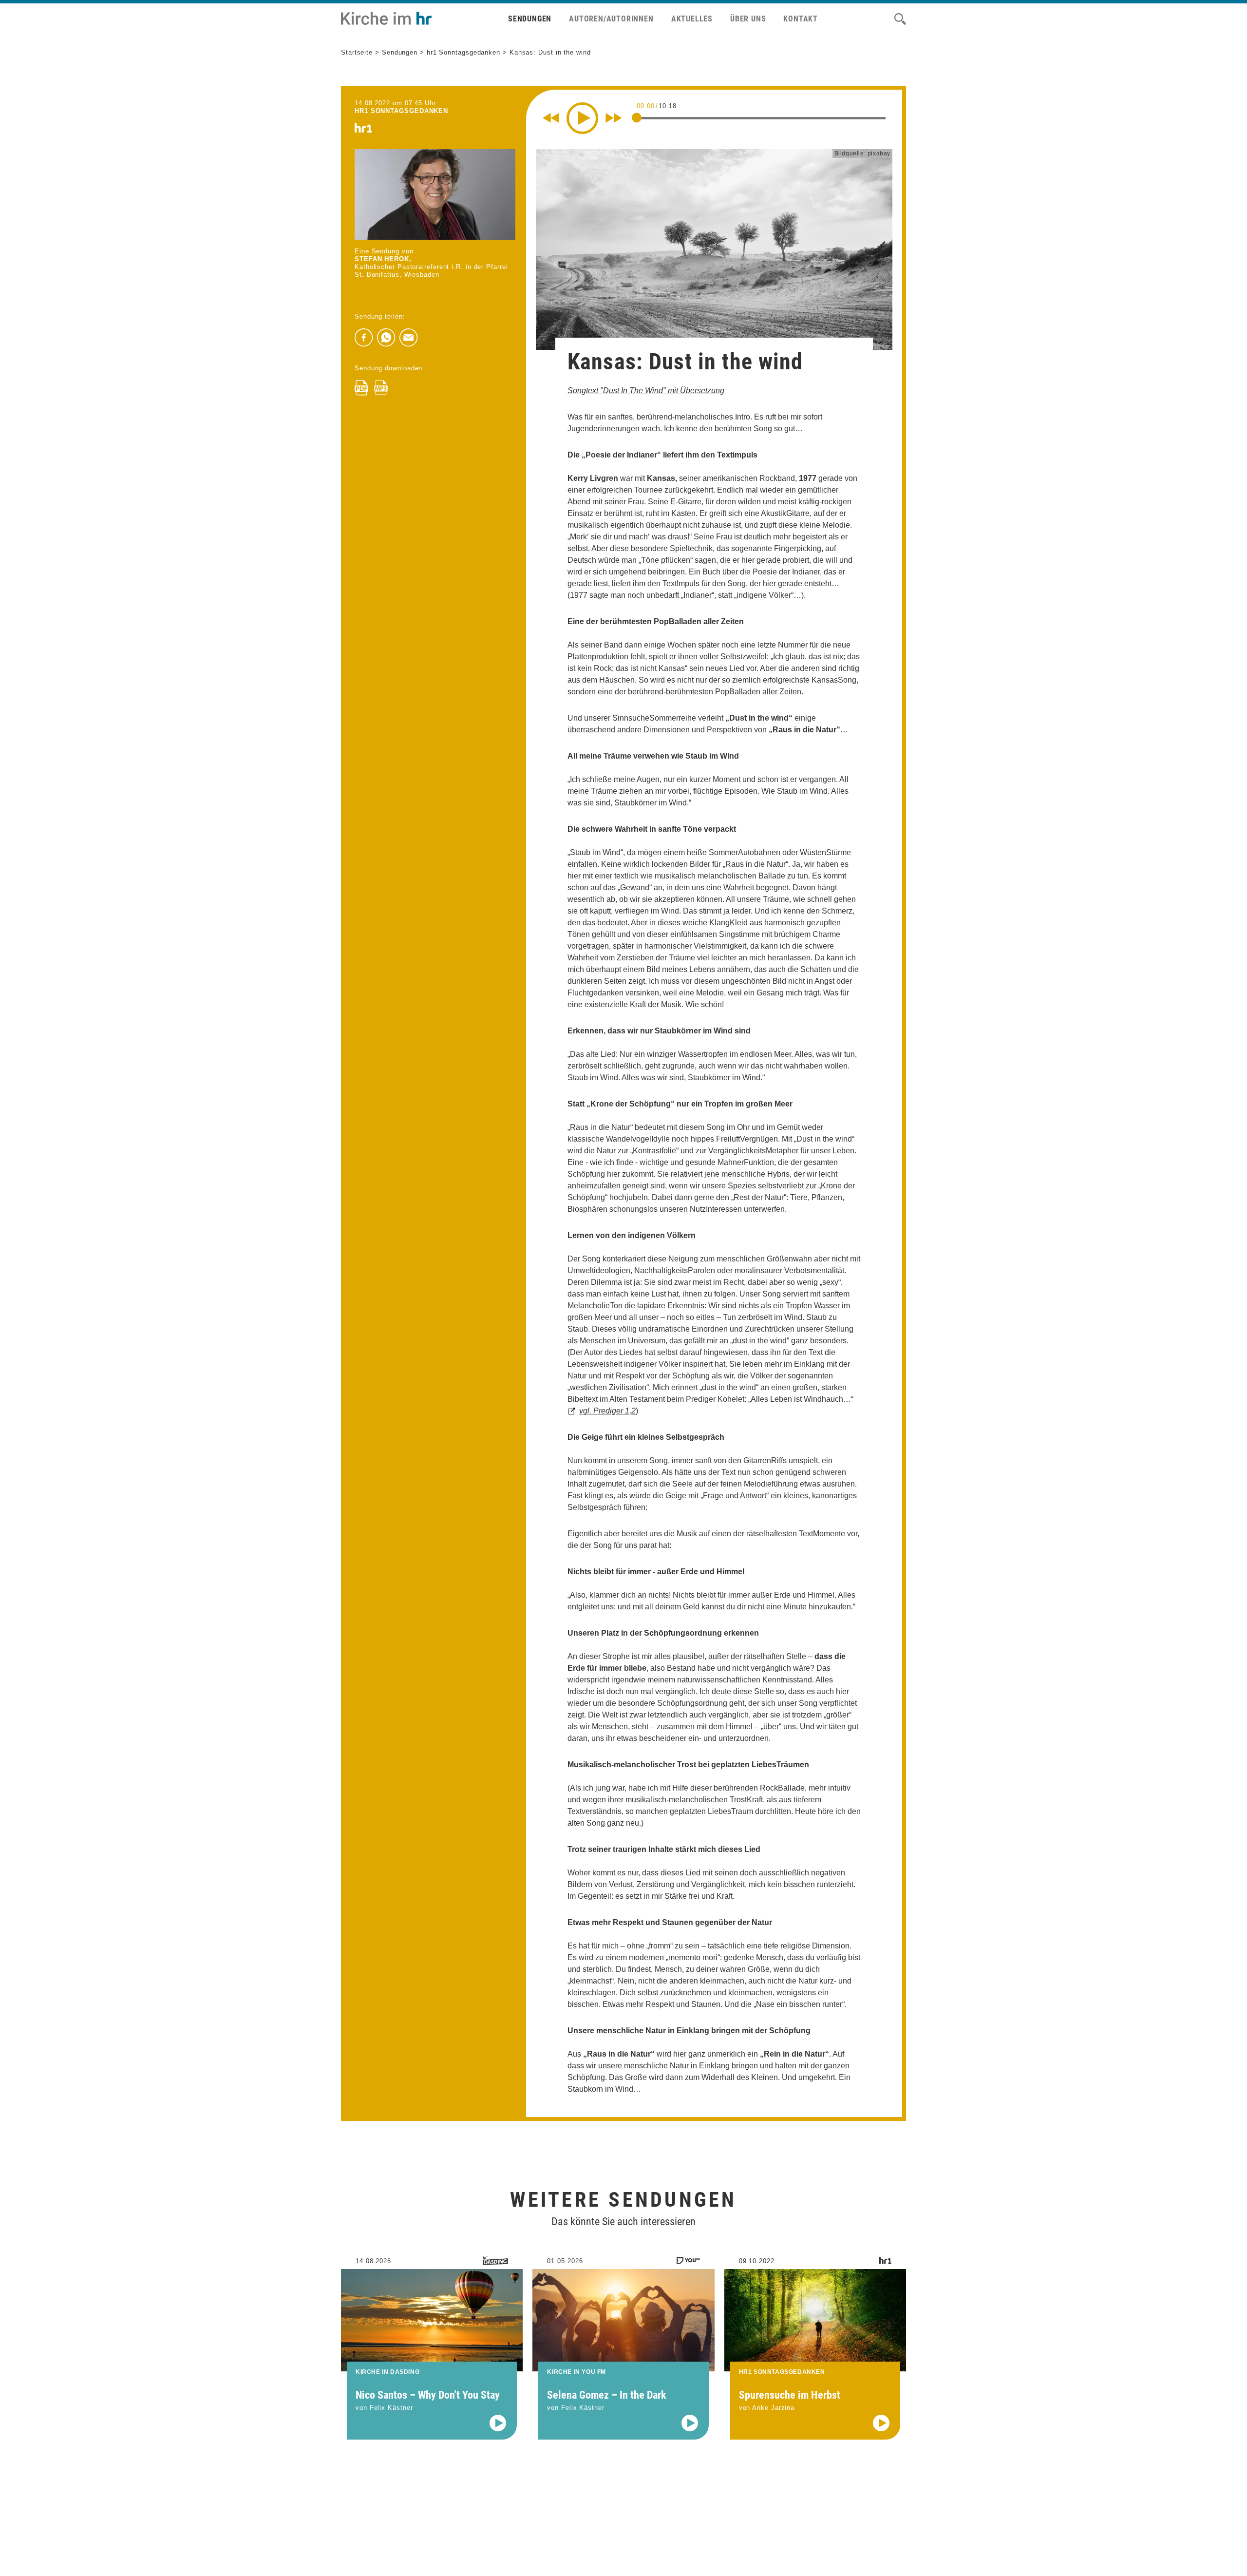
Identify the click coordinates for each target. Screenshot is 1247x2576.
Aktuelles (692, 19)
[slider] (637, 117)
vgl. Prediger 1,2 (607, 1411)
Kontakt (801, 19)
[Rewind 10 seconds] (551, 118)
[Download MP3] (381, 388)
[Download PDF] (361, 388)
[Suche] (900, 19)
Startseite (357, 52)
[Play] (582, 118)
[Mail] (409, 338)
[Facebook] (364, 338)
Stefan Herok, (383, 259)
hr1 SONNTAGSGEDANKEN (401, 111)
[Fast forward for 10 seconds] (614, 118)
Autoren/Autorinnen (611, 19)
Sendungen (530, 19)
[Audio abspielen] (498, 2423)
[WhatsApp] (386, 338)
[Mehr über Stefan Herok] (435, 194)
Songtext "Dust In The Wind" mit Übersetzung (646, 391)
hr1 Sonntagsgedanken (463, 52)
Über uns (748, 19)
